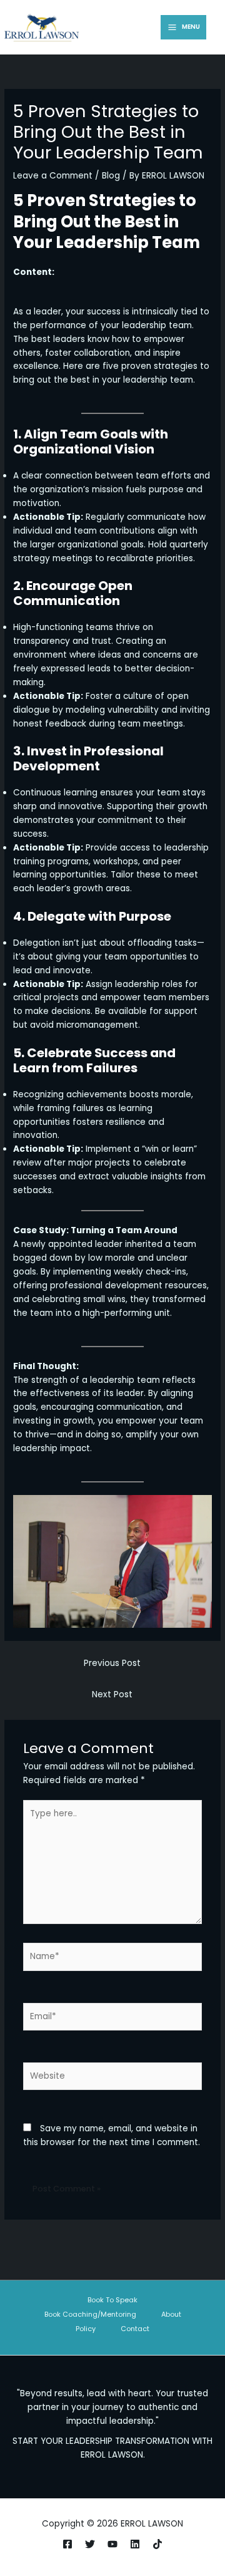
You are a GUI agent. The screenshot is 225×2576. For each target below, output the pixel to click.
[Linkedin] (135, 2544)
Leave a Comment (53, 176)
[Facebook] (67, 2544)
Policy (86, 2329)
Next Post (112, 1694)
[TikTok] (157, 2544)
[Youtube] (112, 2544)
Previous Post (112, 1663)
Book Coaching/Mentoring (90, 2315)
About (171, 2315)
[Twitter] (90, 2544)
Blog (111, 176)
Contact (135, 2329)
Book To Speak (112, 2300)
